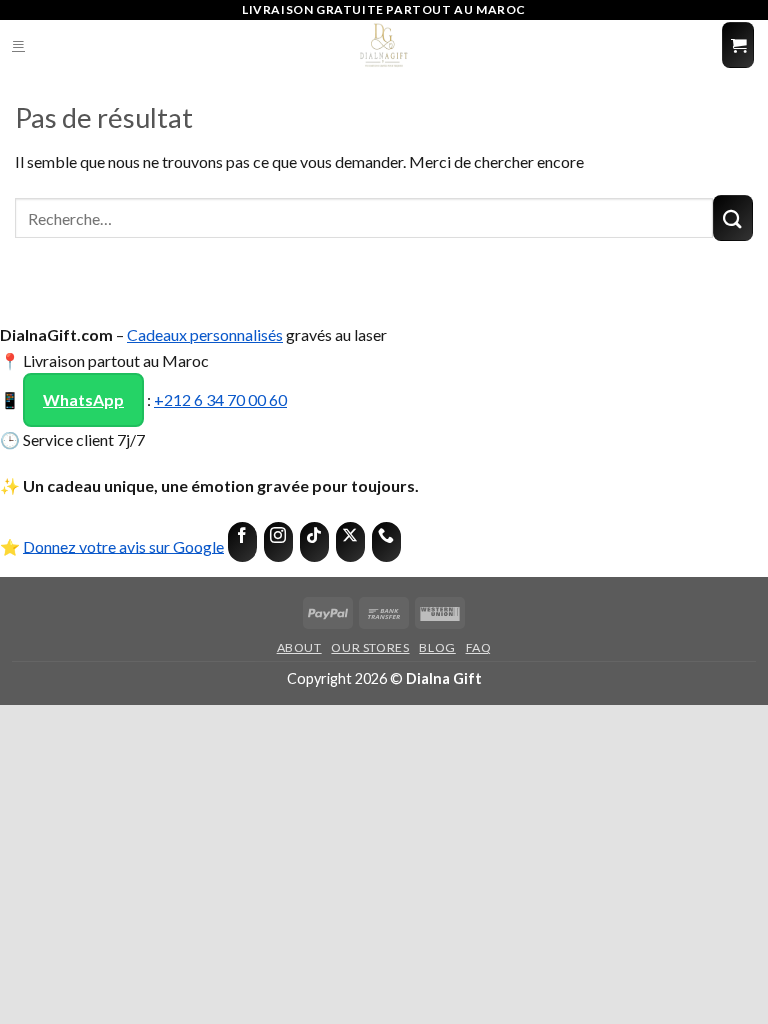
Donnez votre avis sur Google (123, 545)
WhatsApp (83, 399)
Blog (437, 647)
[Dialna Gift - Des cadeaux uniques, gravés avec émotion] (384, 45)
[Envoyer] (733, 218)
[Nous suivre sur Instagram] (278, 542)
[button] (34, 45)
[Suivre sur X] (350, 542)
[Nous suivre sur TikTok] (314, 542)
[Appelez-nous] (386, 542)
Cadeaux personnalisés (205, 334)
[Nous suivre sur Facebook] (242, 542)
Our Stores (370, 647)
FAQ (479, 647)
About (299, 647)
